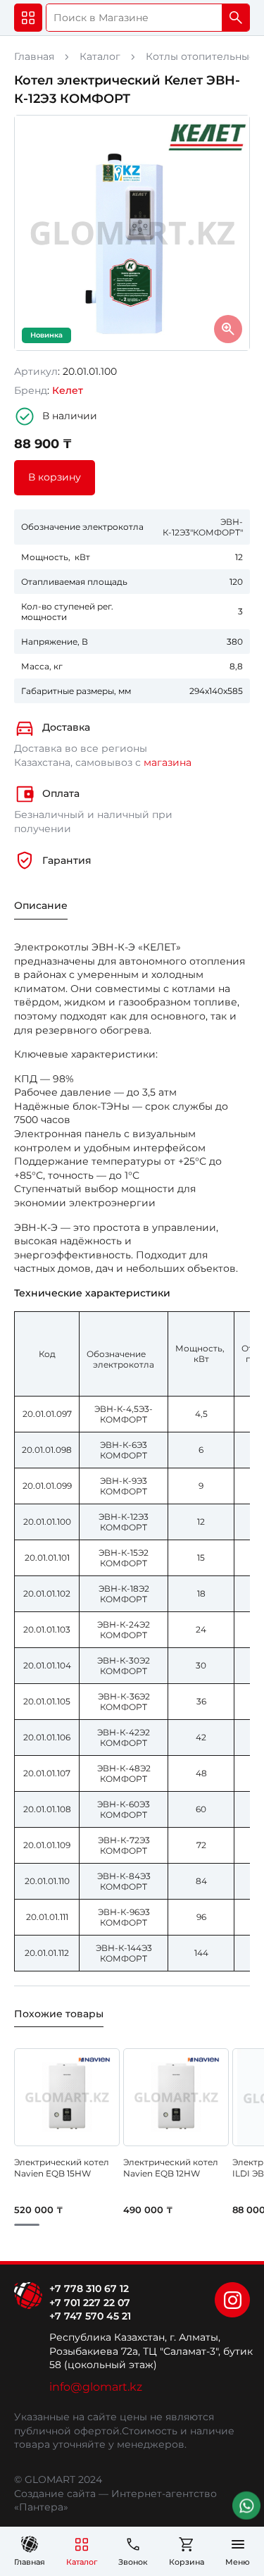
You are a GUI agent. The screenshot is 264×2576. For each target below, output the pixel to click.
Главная (34, 56)
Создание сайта (55, 2494)
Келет (68, 390)
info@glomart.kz (96, 2387)
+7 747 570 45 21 (90, 2316)
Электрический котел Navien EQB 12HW (171, 2168)
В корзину (55, 477)
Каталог (100, 56)
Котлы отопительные (201, 56)
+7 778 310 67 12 (89, 2289)
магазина (168, 762)
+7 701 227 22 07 (90, 2303)
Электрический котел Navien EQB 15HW (62, 2168)
